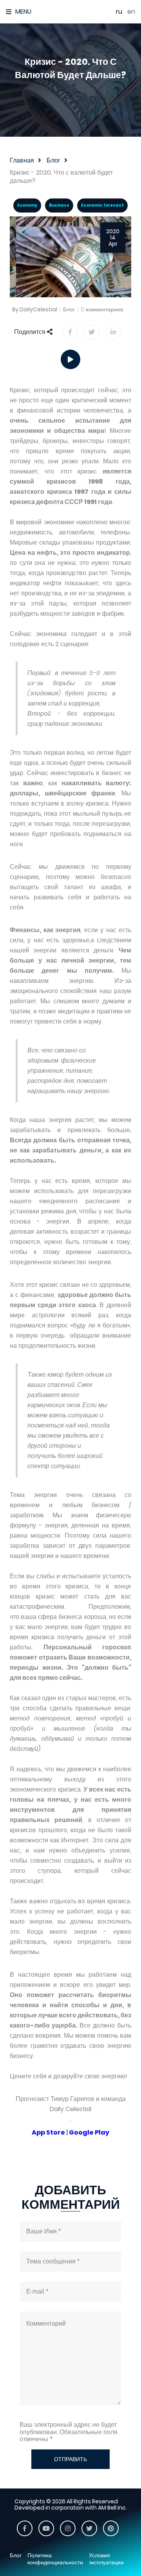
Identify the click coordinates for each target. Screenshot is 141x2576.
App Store (48, 2132)
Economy (27, 205)
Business (59, 205)
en (131, 12)
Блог (69, 309)
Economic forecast (102, 205)
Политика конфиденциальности (55, 2559)
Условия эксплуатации (106, 2559)
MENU (23, 12)
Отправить (70, 2459)
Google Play (89, 2132)
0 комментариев (102, 309)
